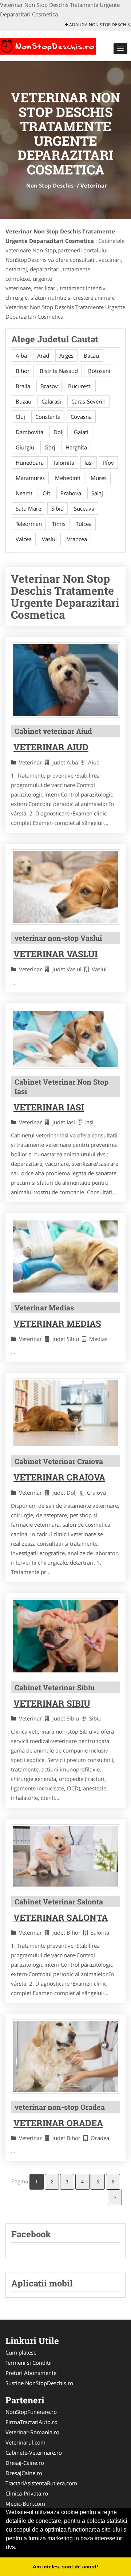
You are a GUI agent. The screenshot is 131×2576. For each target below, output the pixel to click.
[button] (120, 49)
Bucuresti (80, 386)
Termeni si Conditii (29, 2363)
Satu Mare (28, 508)
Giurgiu (25, 447)
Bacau (91, 355)
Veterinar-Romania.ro (32, 2432)
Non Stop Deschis (50, 185)
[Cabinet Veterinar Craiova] (65, 1413)
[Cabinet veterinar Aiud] (65, 680)
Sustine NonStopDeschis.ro (39, 2383)
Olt (46, 493)
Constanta (48, 417)
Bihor (23, 371)
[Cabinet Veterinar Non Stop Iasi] (65, 1039)
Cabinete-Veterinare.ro (34, 2453)
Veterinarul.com (25, 2442)
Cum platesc (21, 2352)
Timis (59, 524)
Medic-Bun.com (25, 2504)
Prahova (71, 493)
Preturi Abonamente (31, 2373)
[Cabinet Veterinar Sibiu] (65, 1636)
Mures (99, 478)
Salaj (97, 493)
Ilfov (108, 463)
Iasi (89, 463)
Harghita (76, 447)
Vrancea (77, 539)
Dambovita (29, 432)
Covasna (81, 417)
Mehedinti (68, 478)
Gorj (50, 447)
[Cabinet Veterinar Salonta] (65, 1856)
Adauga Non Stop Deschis (99, 25)
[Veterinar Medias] (65, 1256)
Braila (23, 386)
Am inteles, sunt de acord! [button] (65, 2567)
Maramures (30, 478)
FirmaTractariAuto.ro (31, 2422)
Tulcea (84, 524)
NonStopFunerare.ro (31, 2412)
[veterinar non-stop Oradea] (65, 2056)
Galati (81, 432)
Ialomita (64, 463)
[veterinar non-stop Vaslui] (65, 887)
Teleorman (29, 524)
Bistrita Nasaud (59, 371)
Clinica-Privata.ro (27, 2493)
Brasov (49, 386)
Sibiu (57, 508)
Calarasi (51, 401)
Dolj (59, 432)
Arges (66, 355)
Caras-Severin (88, 401)
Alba (21, 355)
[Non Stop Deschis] (48, 45)
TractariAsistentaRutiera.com (41, 2483)
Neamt (24, 493)
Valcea (24, 539)
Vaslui (49, 539)
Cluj (20, 417)
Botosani (99, 371)
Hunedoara (30, 463)
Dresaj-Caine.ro (25, 2463)
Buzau (23, 401)
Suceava (84, 508)
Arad (43, 355)
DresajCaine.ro (24, 2473)
